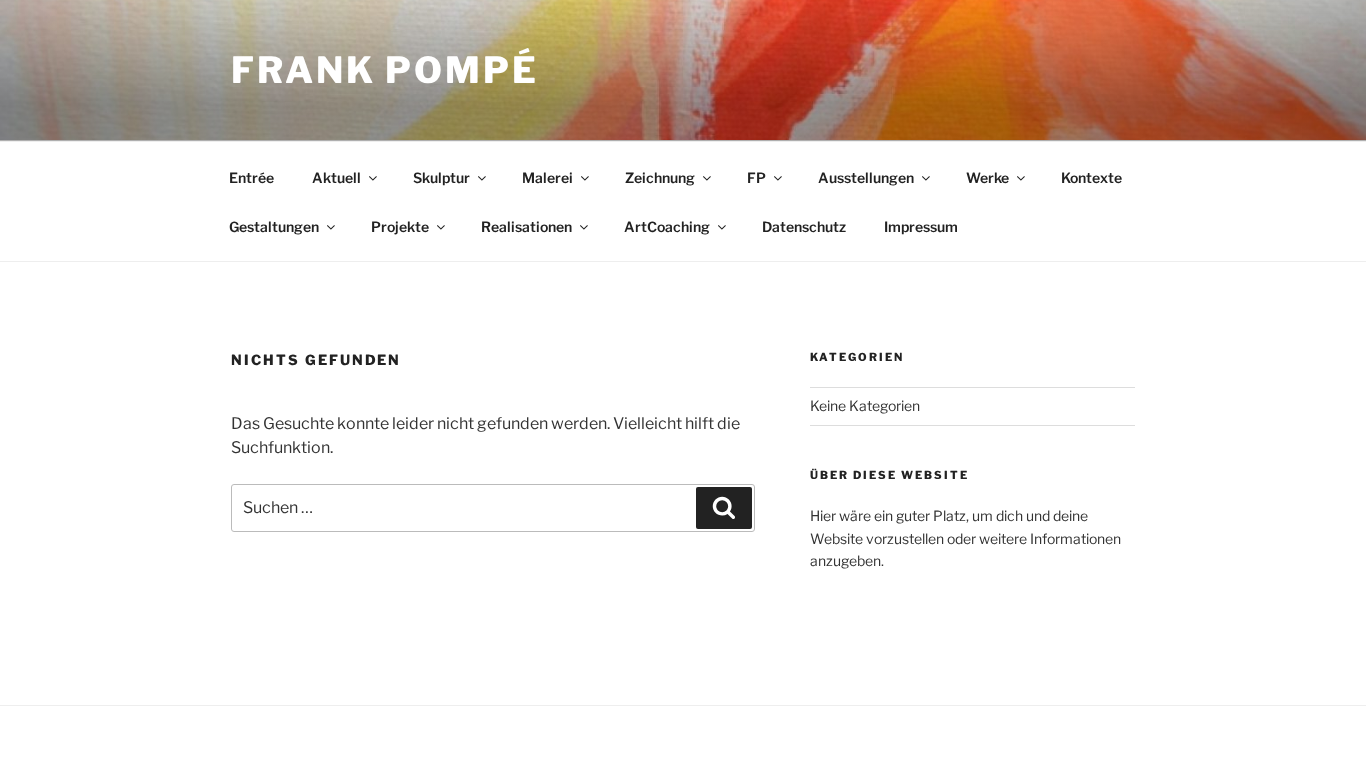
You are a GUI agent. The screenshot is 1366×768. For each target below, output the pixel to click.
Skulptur (441, 177)
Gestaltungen (274, 226)
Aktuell (336, 177)
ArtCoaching (667, 226)
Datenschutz (804, 226)
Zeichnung (660, 177)
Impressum (921, 226)
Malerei (547, 177)
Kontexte (1091, 177)
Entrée (251, 177)
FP (756, 177)
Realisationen (526, 226)
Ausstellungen (866, 177)
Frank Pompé (385, 70)
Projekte (400, 226)
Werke (987, 177)
